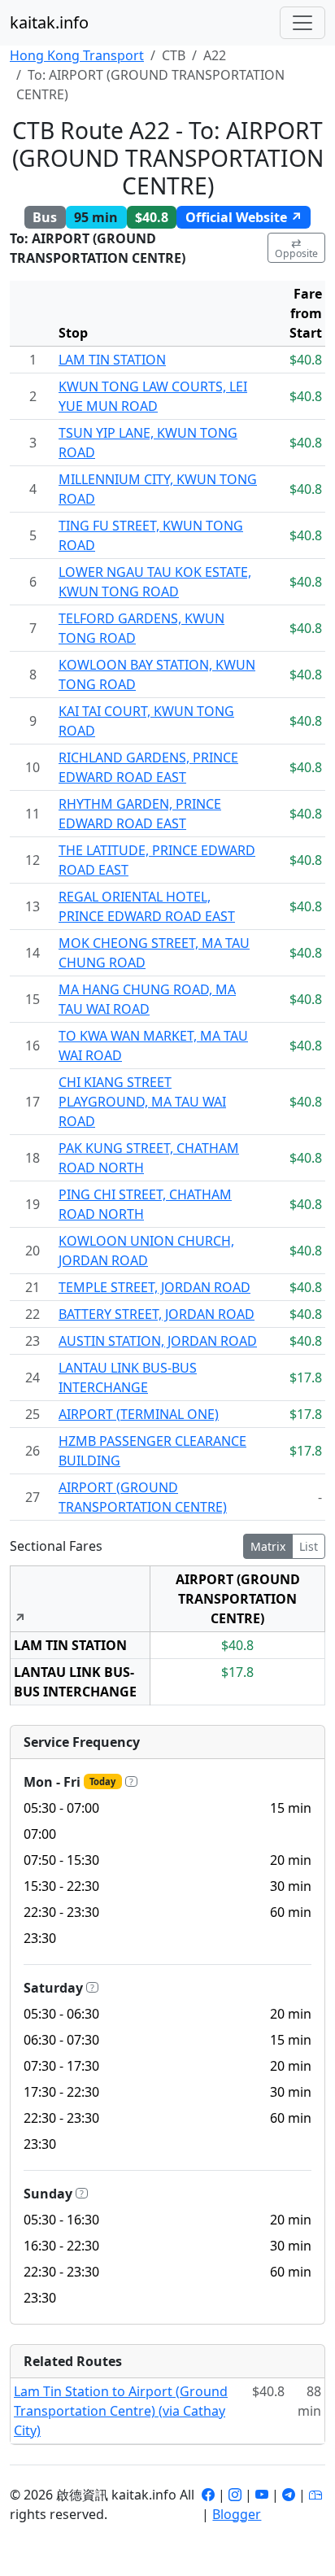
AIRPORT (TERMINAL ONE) (139, 1414)
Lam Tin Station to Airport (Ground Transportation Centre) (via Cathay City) (121, 2411)
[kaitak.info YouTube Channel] (262, 2495)
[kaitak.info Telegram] (289, 2495)
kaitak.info (49, 22)
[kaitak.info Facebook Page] (208, 2495)
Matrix (268, 1546)
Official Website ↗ (244, 217)
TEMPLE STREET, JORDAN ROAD (154, 1287)
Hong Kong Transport (77, 55)
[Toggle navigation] (302, 23)
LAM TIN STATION (112, 360)
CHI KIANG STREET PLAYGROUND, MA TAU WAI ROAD (142, 1102)
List (309, 1546)
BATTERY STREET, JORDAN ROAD (157, 1314)
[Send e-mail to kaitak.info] (315, 2495)
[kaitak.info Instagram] (235, 2495)
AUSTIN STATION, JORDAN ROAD (158, 1341)
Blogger (237, 2514)
